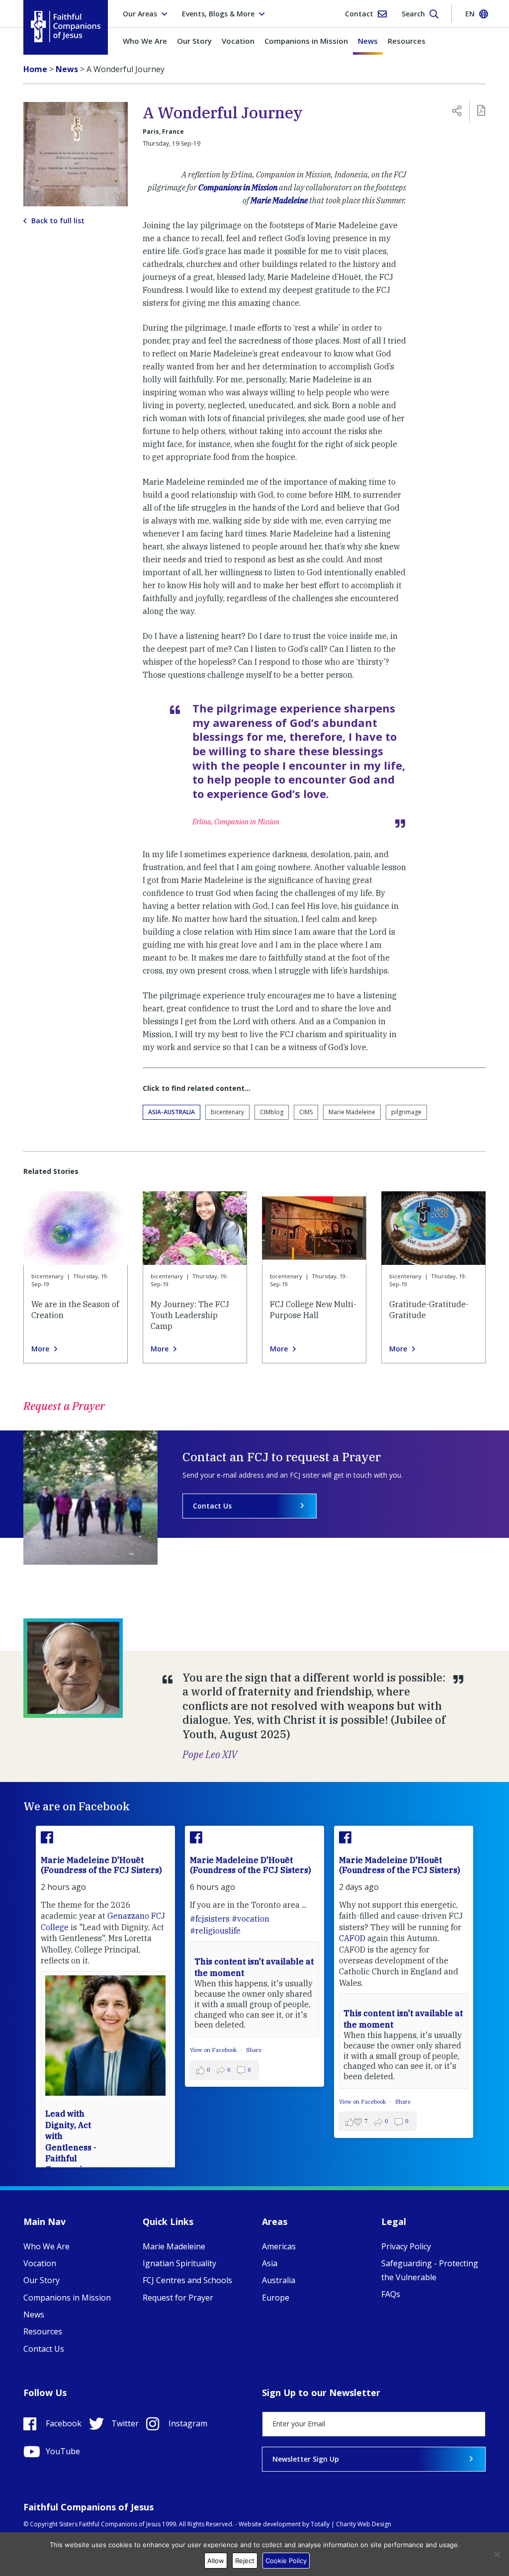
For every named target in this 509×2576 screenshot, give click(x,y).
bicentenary (227, 1112)
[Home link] (66, 27)
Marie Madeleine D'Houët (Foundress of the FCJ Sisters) (101, 1865)
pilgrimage (406, 1112)
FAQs (391, 2294)
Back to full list (58, 221)
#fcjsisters (210, 1919)
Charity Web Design (364, 2524)
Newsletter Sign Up (306, 2459)
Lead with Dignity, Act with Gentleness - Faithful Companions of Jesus (71, 2147)
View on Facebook (214, 2050)
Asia (270, 2263)
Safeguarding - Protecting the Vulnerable (430, 2270)
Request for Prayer (178, 2298)
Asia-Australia (171, 1112)
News (368, 41)
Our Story (194, 41)
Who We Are (145, 41)
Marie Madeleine (279, 200)
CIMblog (272, 1112)
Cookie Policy (286, 2561)
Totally (320, 2524)
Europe (276, 2298)
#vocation (251, 1919)
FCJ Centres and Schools (187, 2280)
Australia (279, 2280)
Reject (245, 2561)
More (40, 1349)
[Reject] (497, 2554)
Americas (279, 2246)
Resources (407, 41)
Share (254, 2050)
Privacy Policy (406, 2246)
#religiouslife (215, 1931)
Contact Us (212, 1506)
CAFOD (352, 1938)
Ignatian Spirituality (179, 2263)
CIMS (306, 1112)
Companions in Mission (306, 41)
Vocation (238, 41)
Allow (216, 2561)
